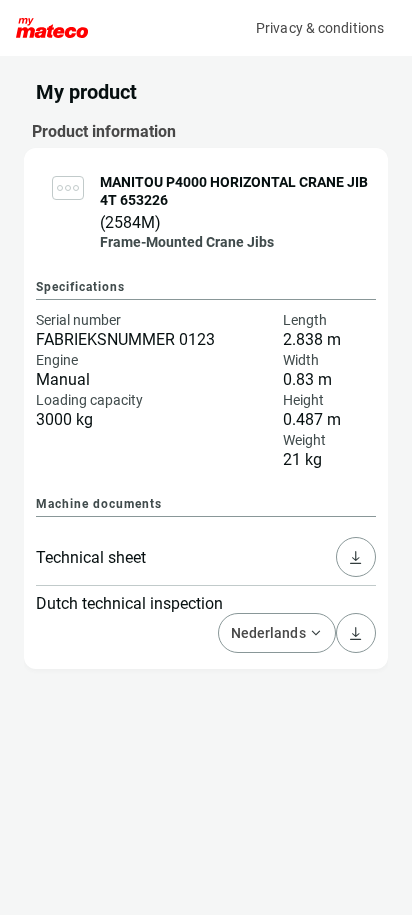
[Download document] (356, 557)
